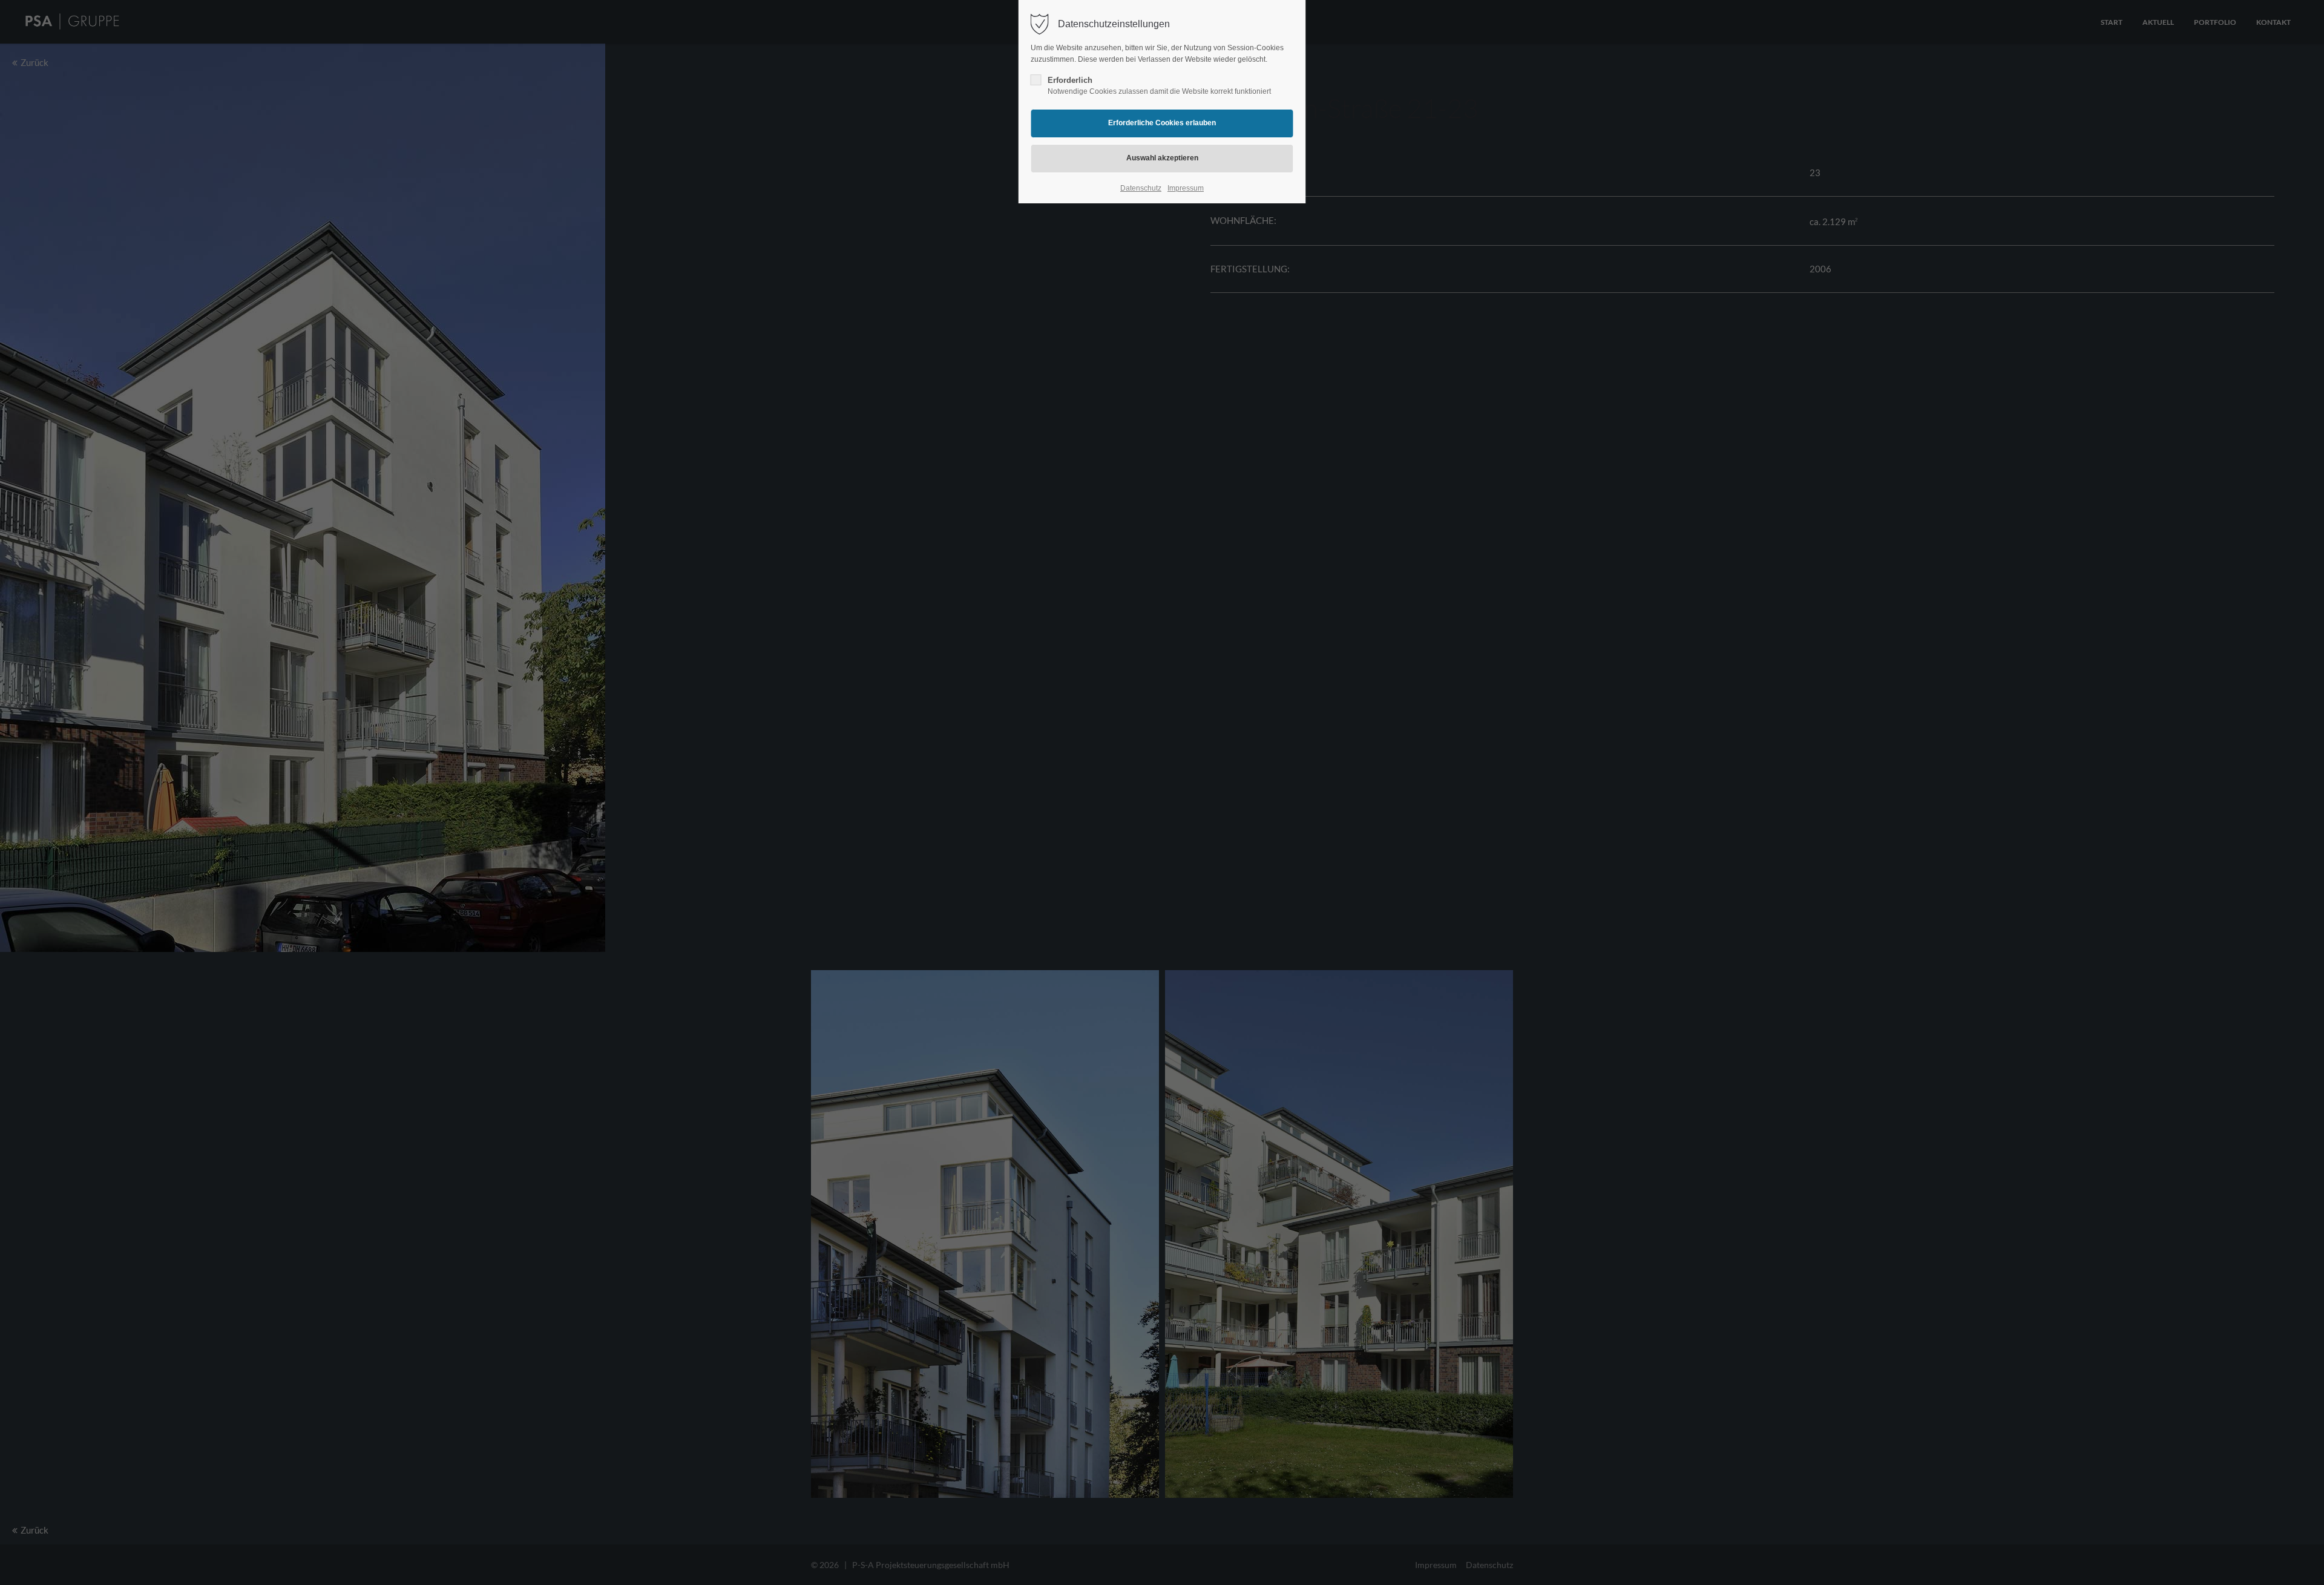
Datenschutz (1141, 188)
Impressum (1186, 188)
